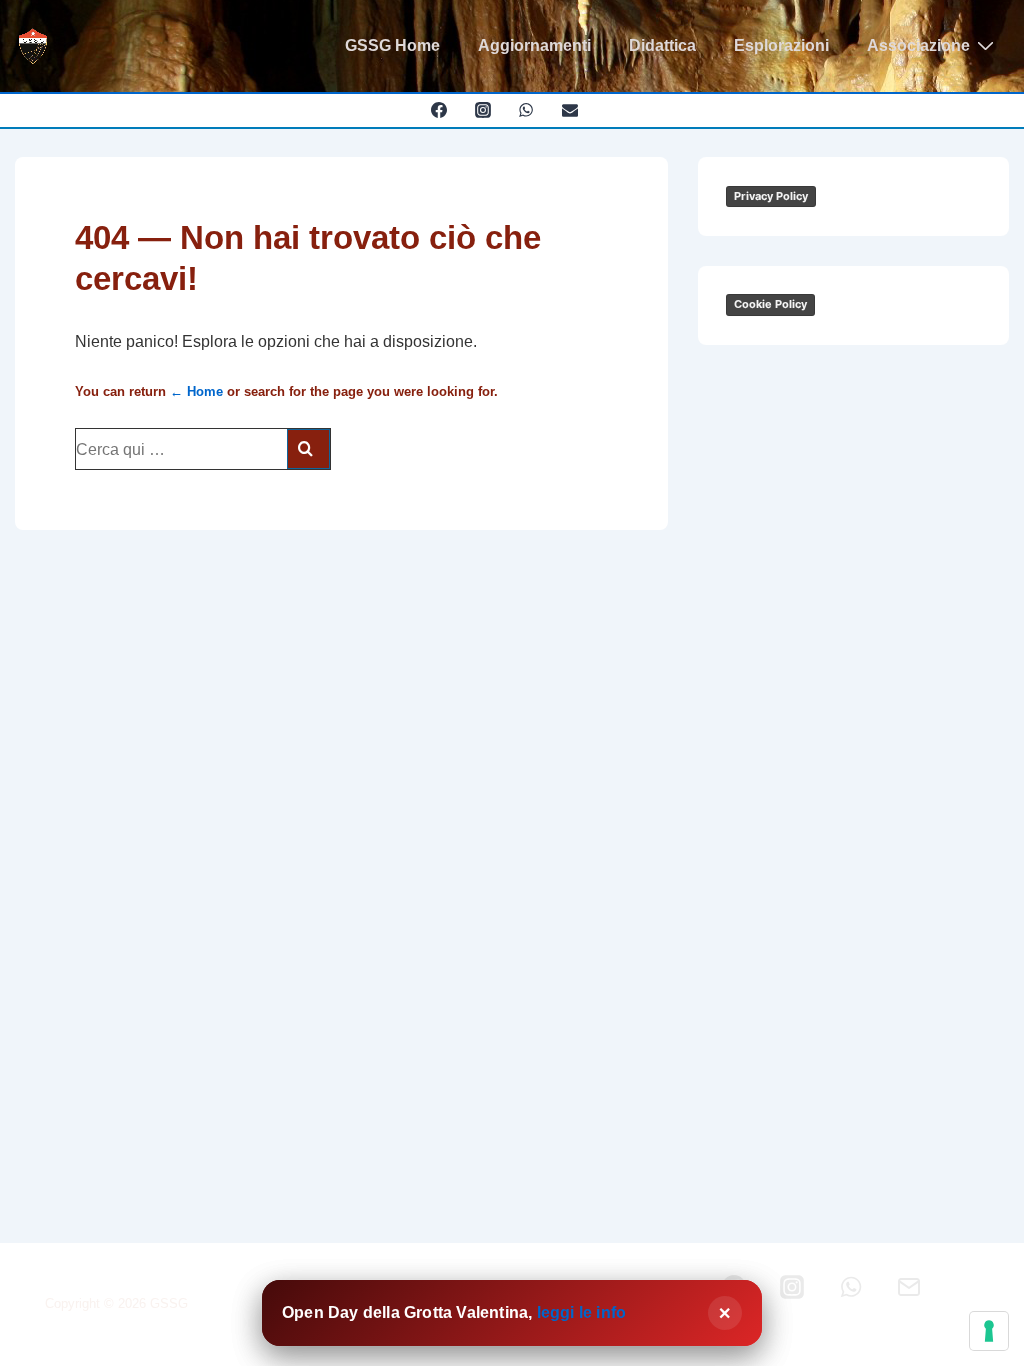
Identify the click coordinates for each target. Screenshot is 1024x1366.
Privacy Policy (771, 196)
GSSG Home (392, 45)
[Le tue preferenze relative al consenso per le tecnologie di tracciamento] (989, 1331)
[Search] (308, 449)
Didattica (662, 45)
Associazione (918, 45)
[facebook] (438, 110)
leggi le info (582, 1312)
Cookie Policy (770, 304)
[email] (570, 110)
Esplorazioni (781, 45)
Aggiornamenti (534, 45)
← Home (196, 391)
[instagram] (482, 110)
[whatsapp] (526, 110)
